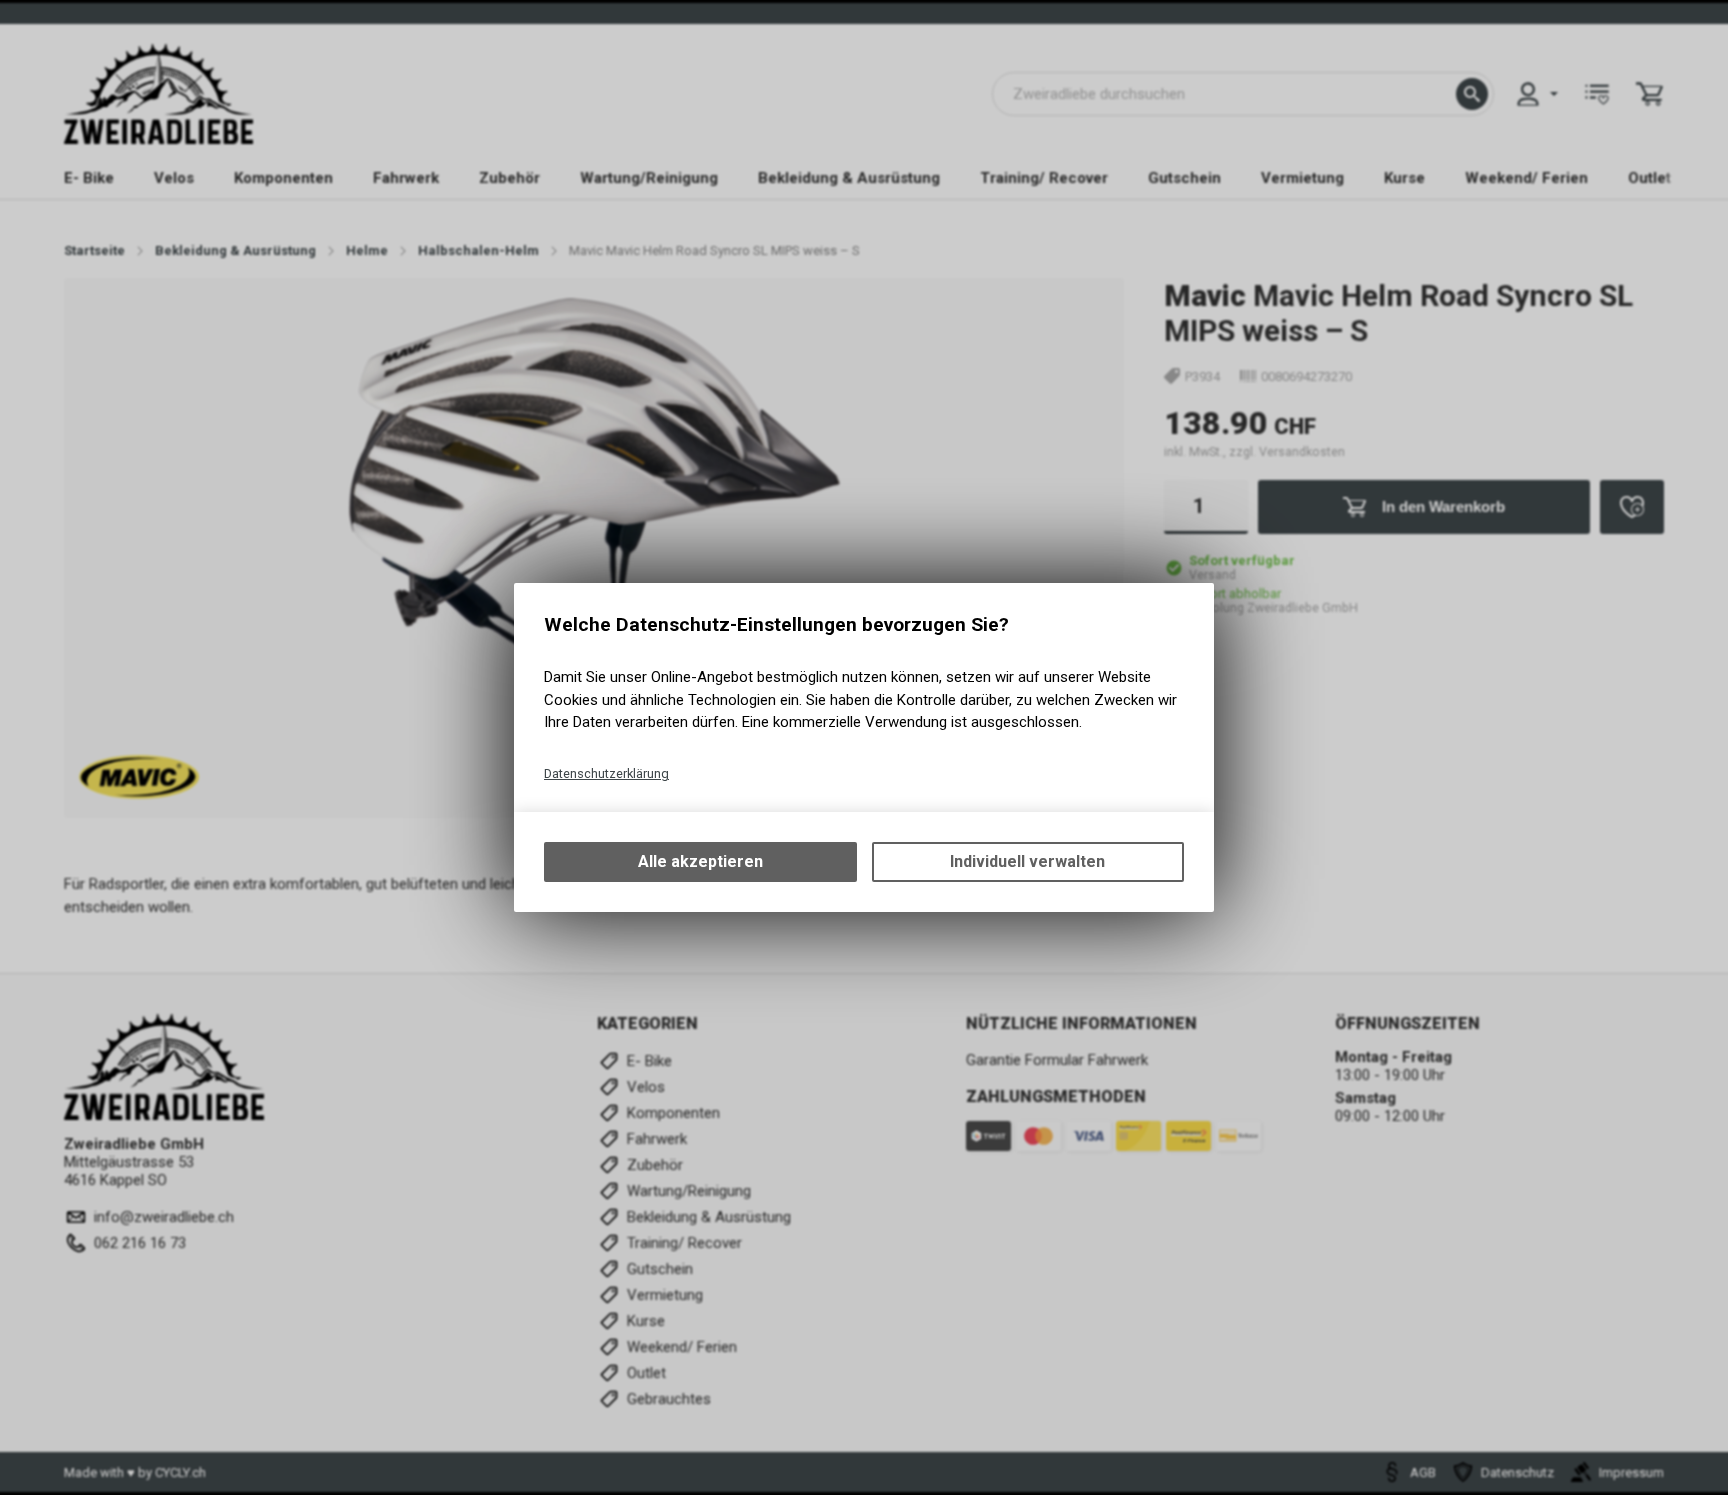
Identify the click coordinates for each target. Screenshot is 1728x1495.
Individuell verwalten (1027, 861)
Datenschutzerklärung (606, 773)
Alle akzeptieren (700, 861)
